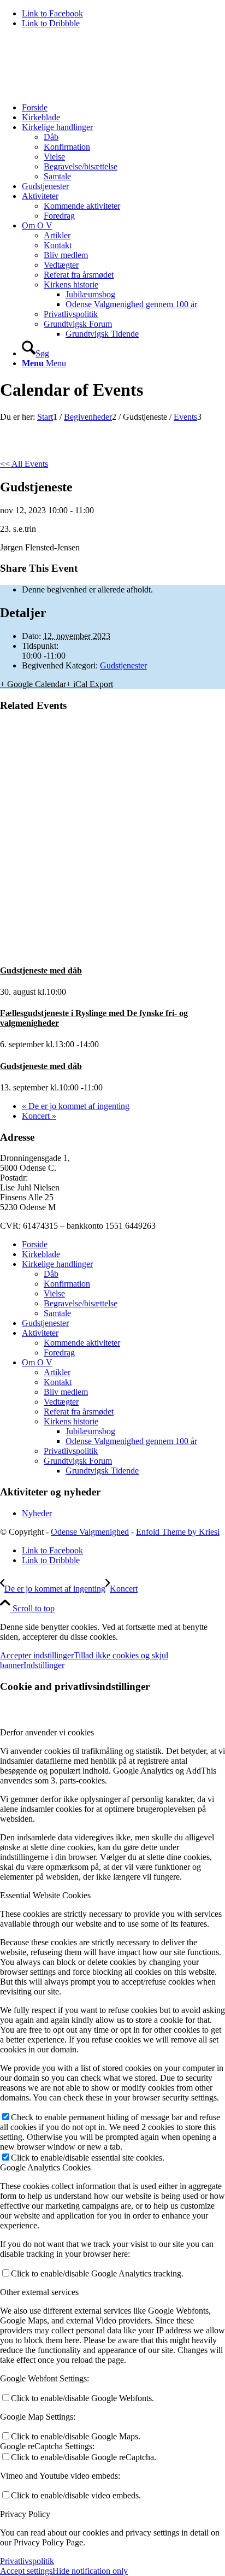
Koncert (39, 1116)
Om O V (37, 1362)
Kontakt (58, 1382)
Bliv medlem (66, 1392)
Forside (35, 1244)
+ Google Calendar (33, 684)
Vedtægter (61, 1402)
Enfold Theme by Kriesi (178, 1532)
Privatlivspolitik (71, 1451)
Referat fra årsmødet (79, 1412)
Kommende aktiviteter (82, 1343)
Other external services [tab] (39, 2292)
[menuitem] (123, 108)
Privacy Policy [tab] (25, 2514)
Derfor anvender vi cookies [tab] (47, 1732)
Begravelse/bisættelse (81, 1303)
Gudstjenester (123, 665)
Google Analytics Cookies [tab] (45, 2167)
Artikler (57, 1372)
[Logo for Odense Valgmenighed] (82, 89)
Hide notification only (90, 2571)
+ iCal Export (90, 684)
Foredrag (59, 1352)
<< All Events (24, 464)
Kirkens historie (71, 1421)
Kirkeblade (41, 1254)
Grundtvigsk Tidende (102, 1471)
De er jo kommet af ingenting (76, 1106)
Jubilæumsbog (90, 1431)
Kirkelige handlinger (57, 1264)
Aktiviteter (40, 1333)
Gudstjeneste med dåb (41, 970)
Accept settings (26, 2571)
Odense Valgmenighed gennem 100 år (131, 1441)
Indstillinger (44, 1665)
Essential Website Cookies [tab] (45, 1895)
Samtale (57, 1313)
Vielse (54, 1293)
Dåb (51, 1274)
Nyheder (37, 1513)
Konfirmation (67, 1284)
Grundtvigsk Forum (78, 1461)
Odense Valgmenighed (90, 1532)
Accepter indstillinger (37, 1655)
